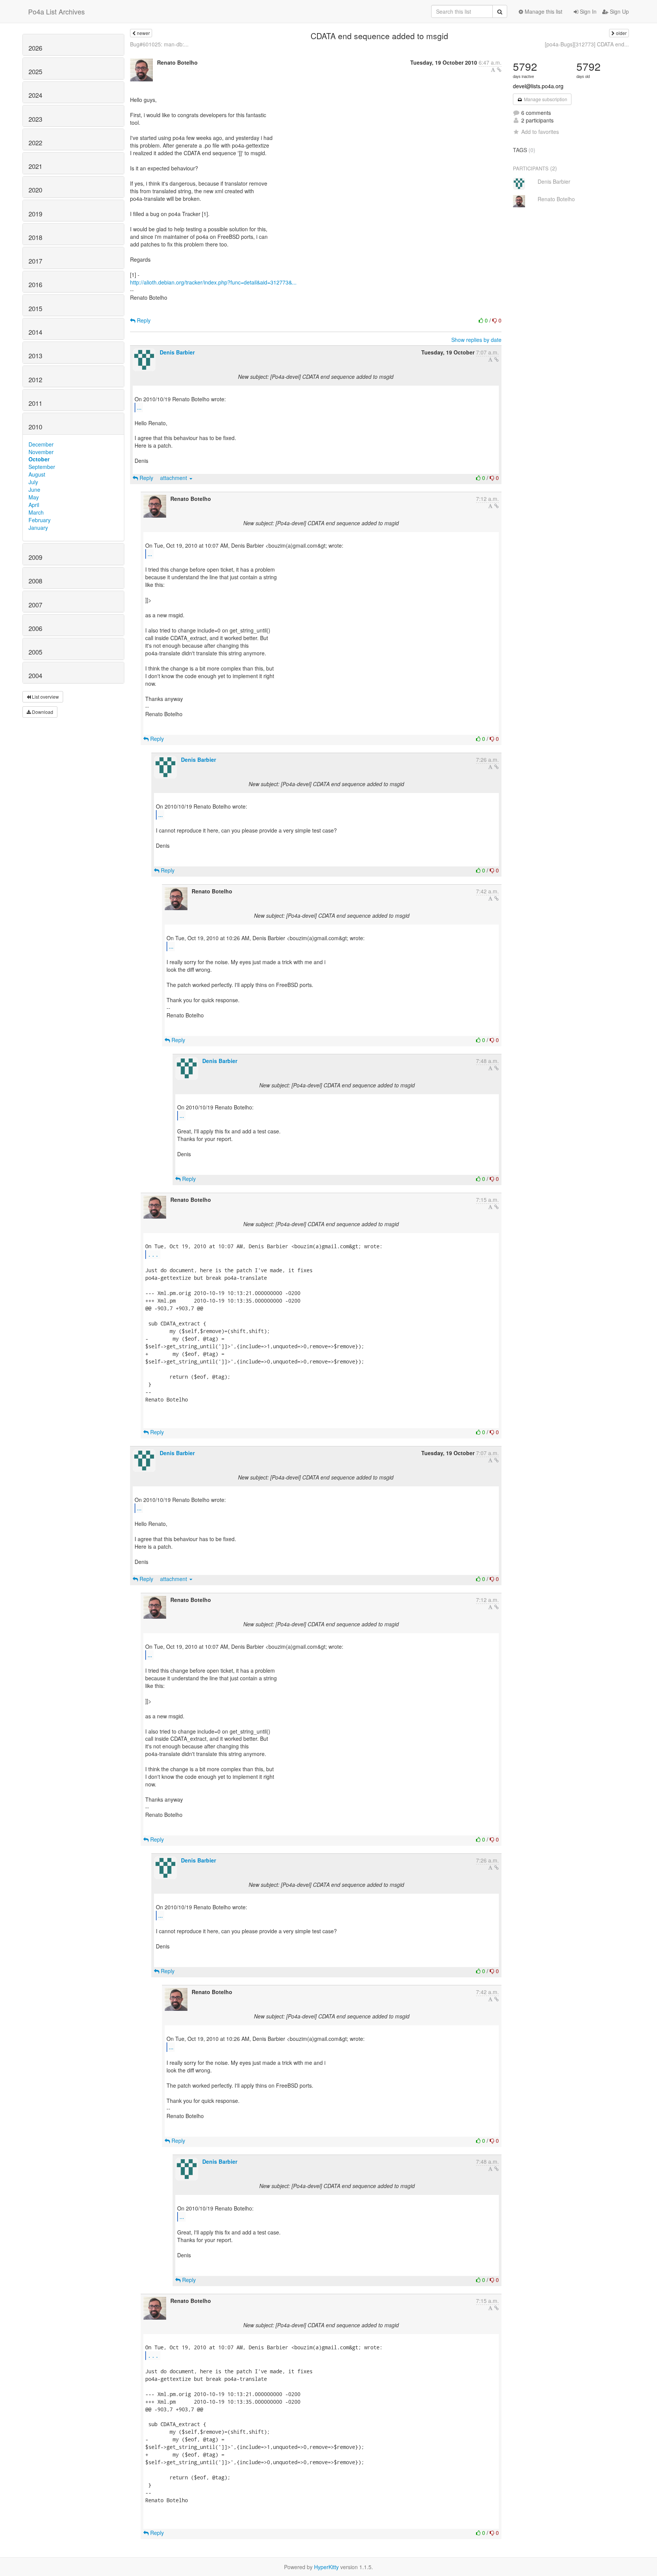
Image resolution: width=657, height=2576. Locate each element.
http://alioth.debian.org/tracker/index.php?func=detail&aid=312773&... (213, 282)
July (33, 482)
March (36, 512)
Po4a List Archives (56, 11)
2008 (35, 581)
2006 (35, 628)
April (34, 505)
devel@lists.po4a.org (538, 86)
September (42, 467)
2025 (35, 72)
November (41, 452)
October (39, 459)
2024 (35, 95)
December (41, 444)
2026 (35, 48)
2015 (35, 308)
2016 (35, 284)
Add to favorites (540, 132)
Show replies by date (476, 340)
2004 (35, 675)
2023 (35, 119)
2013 (35, 356)
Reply (143, 320)
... (139, 407)
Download (42, 712)
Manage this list (543, 11)
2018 (35, 237)
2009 (35, 557)
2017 (35, 261)
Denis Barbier (177, 352)
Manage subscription (545, 99)
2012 (35, 380)
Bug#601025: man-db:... (159, 44)
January (38, 528)
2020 (35, 190)
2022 (35, 143)
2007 (35, 605)
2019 (35, 214)
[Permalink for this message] (499, 70)
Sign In (587, 11)
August (37, 474)
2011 (35, 403)
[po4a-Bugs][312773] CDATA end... (587, 44)
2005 (35, 652)
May (34, 497)
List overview (45, 697)
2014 (35, 332)
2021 (35, 166)
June (34, 489)
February (40, 520)
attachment (174, 478)
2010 (35, 427)
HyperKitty (326, 2567)
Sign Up (619, 11)
